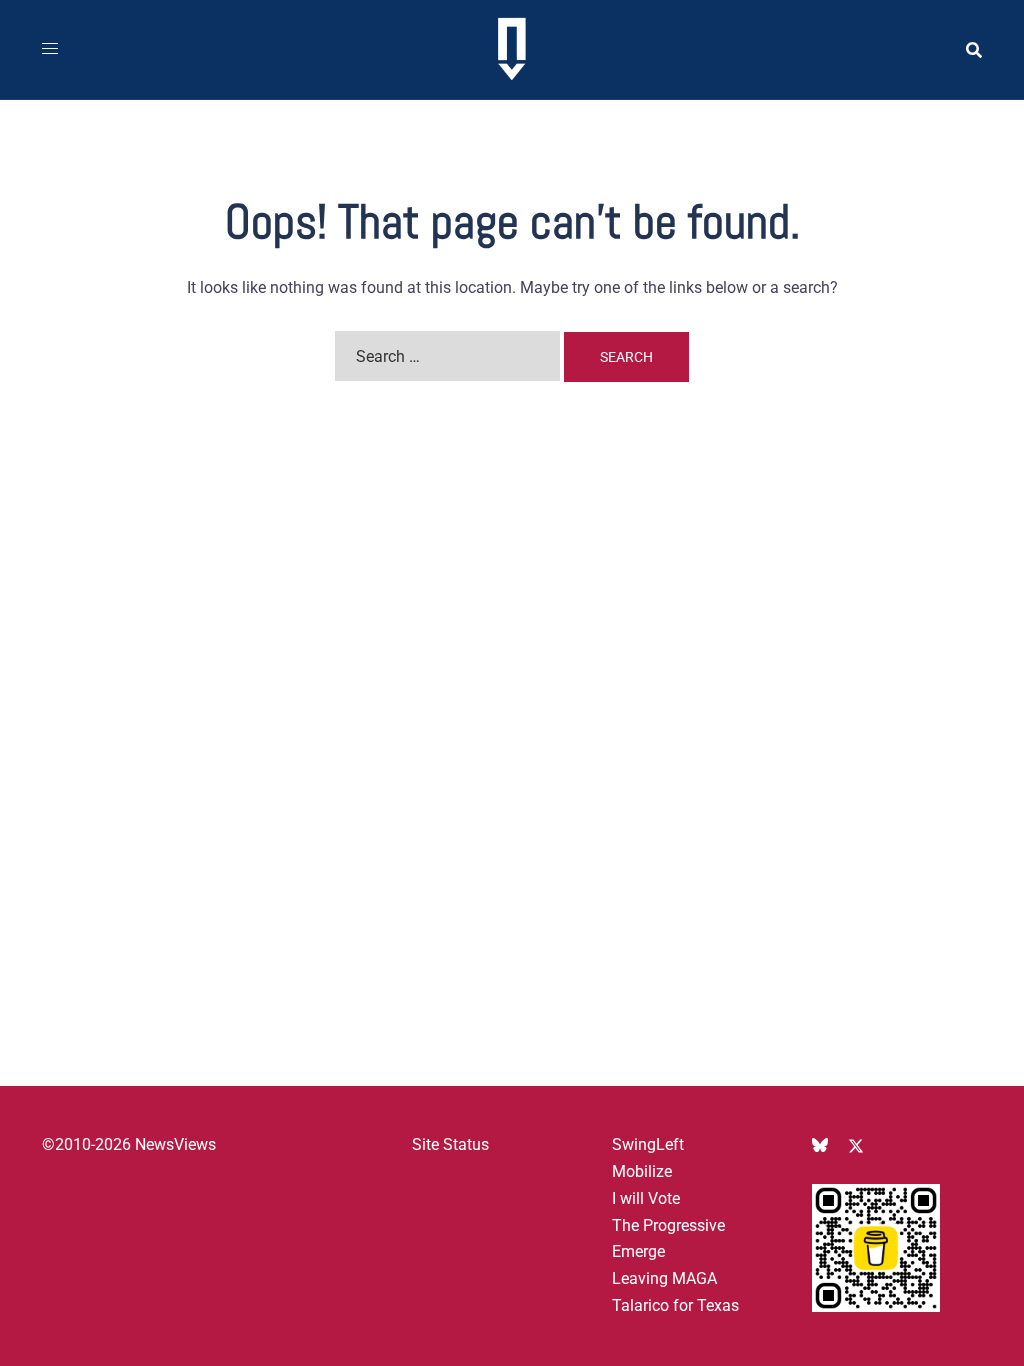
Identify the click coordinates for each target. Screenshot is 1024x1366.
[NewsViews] (511, 48)
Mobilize (642, 1171)
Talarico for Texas (675, 1305)
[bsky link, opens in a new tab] (820, 1144)
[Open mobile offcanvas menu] (50, 49)
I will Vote (646, 1198)
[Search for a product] (974, 50)
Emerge (638, 1251)
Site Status (450, 1144)
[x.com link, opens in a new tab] (856, 1144)
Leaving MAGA (664, 1278)
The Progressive (668, 1225)
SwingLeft (648, 1144)
